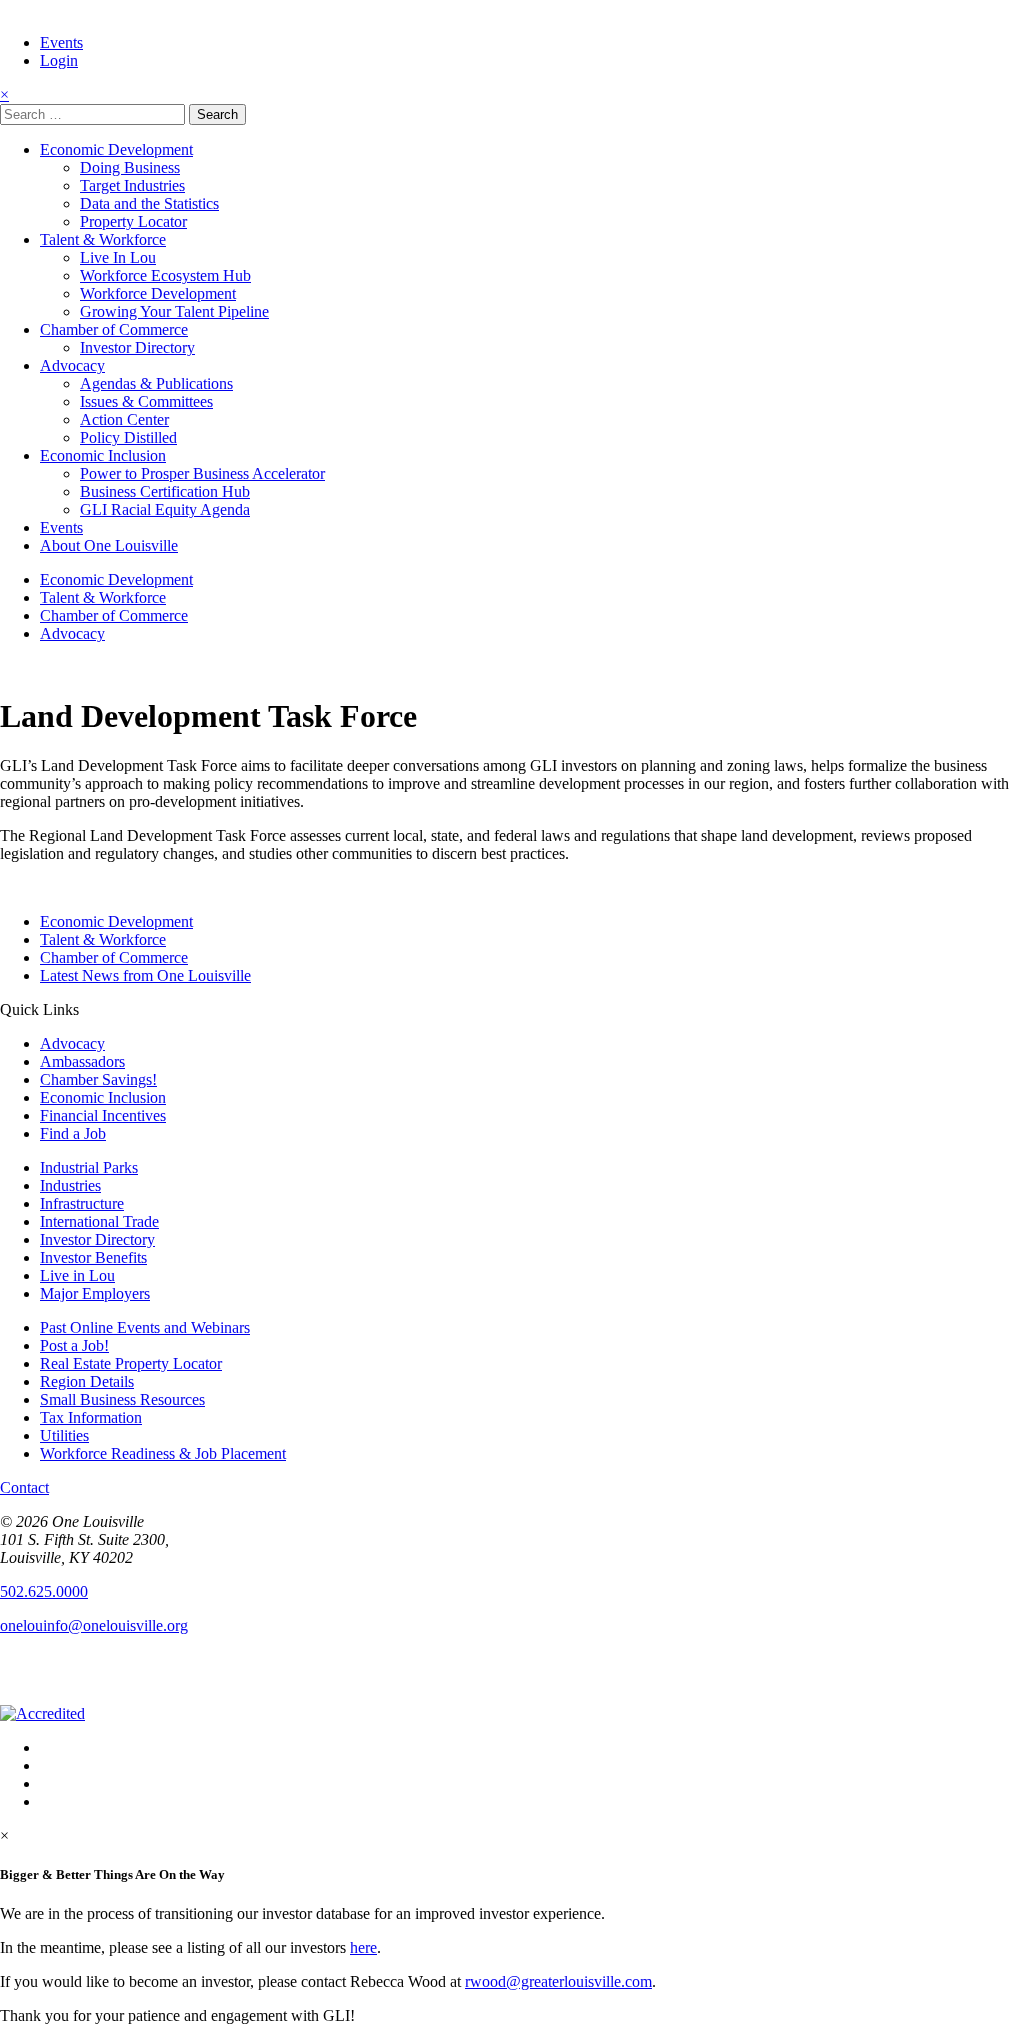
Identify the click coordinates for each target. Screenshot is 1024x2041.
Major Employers (95, 1293)
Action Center (124, 419)
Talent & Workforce (103, 239)
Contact (24, 1487)
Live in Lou (77, 1275)
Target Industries (132, 185)
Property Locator (133, 221)
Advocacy (72, 365)
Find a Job (73, 1133)
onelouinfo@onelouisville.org (94, 1625)
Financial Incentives (103, 1115)
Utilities (64, 1435)
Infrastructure (82, 1203)
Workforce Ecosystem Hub (165, 275)
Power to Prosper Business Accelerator (202, 473)
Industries (70, 1185)
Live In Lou (118, 257)
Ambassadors (82, 1061)
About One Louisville (109, 545)
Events (61, 42)
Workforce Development (158, 293)
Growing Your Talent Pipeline (174, 311)
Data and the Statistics (149, 203)
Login (59, 60)
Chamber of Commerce (114, 329)
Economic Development (116, 149)
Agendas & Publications (156, 383)
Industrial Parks (89, 1167)
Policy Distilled (128, 437)
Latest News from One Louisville (145, 975)
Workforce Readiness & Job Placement (163, 1453)
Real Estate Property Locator (131, 1363)
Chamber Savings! (98, 1079)
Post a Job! (74, 1345)
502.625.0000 (44, 1591)
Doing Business (130, 167)
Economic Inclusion (103, 455)
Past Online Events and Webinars (145, 1327)
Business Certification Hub (165, 491)
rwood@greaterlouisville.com (558, 1981)
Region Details (87, 1381)
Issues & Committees (146, 401)
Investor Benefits (93, 1257)
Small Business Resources (122, 1399)
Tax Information (91, 1417)
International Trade (99, 1221)
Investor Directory (137, 347)
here (363, 1947)
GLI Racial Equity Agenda (165, 509)
